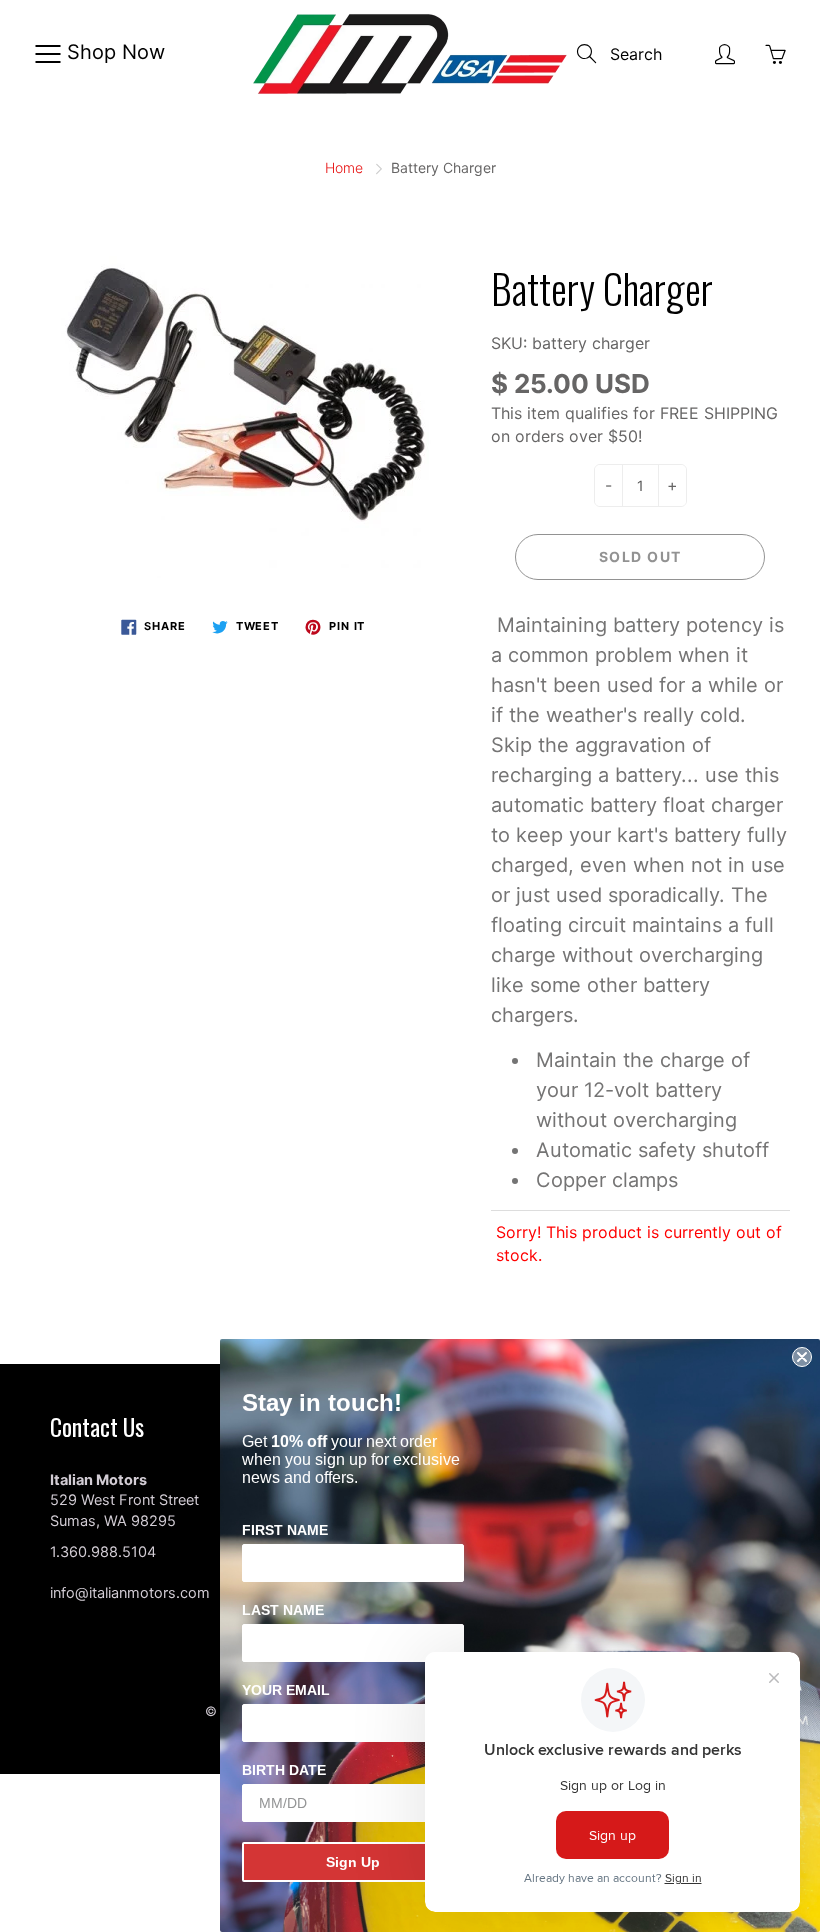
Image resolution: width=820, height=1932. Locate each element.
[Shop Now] (47, 54)
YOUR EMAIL (286, 1690)
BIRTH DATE (284, 1770)
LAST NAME (283, 1610)
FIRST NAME (285, 1530)
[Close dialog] (802, 1357)
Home (344, 167)
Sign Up (353, 1862)
